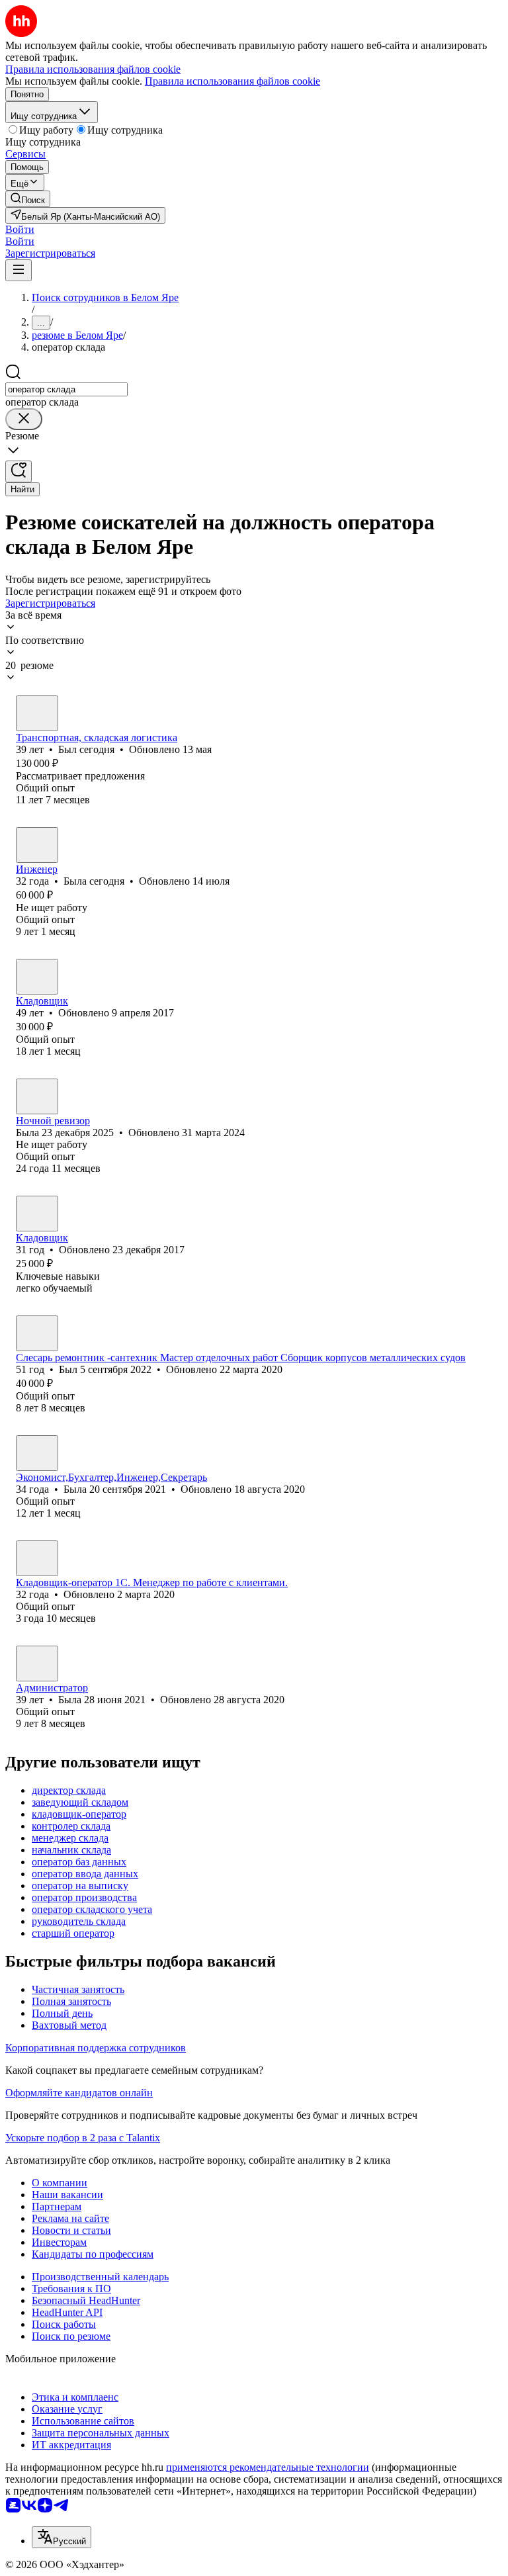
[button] (20, 229)
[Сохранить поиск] (19, 471)
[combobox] (66, 389)
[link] (28, 199)
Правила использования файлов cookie (233, 81)
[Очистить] (24, 419)
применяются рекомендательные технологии (268, 2467)
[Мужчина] (37, 713)
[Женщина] (37, 845)
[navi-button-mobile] (19, 270)
